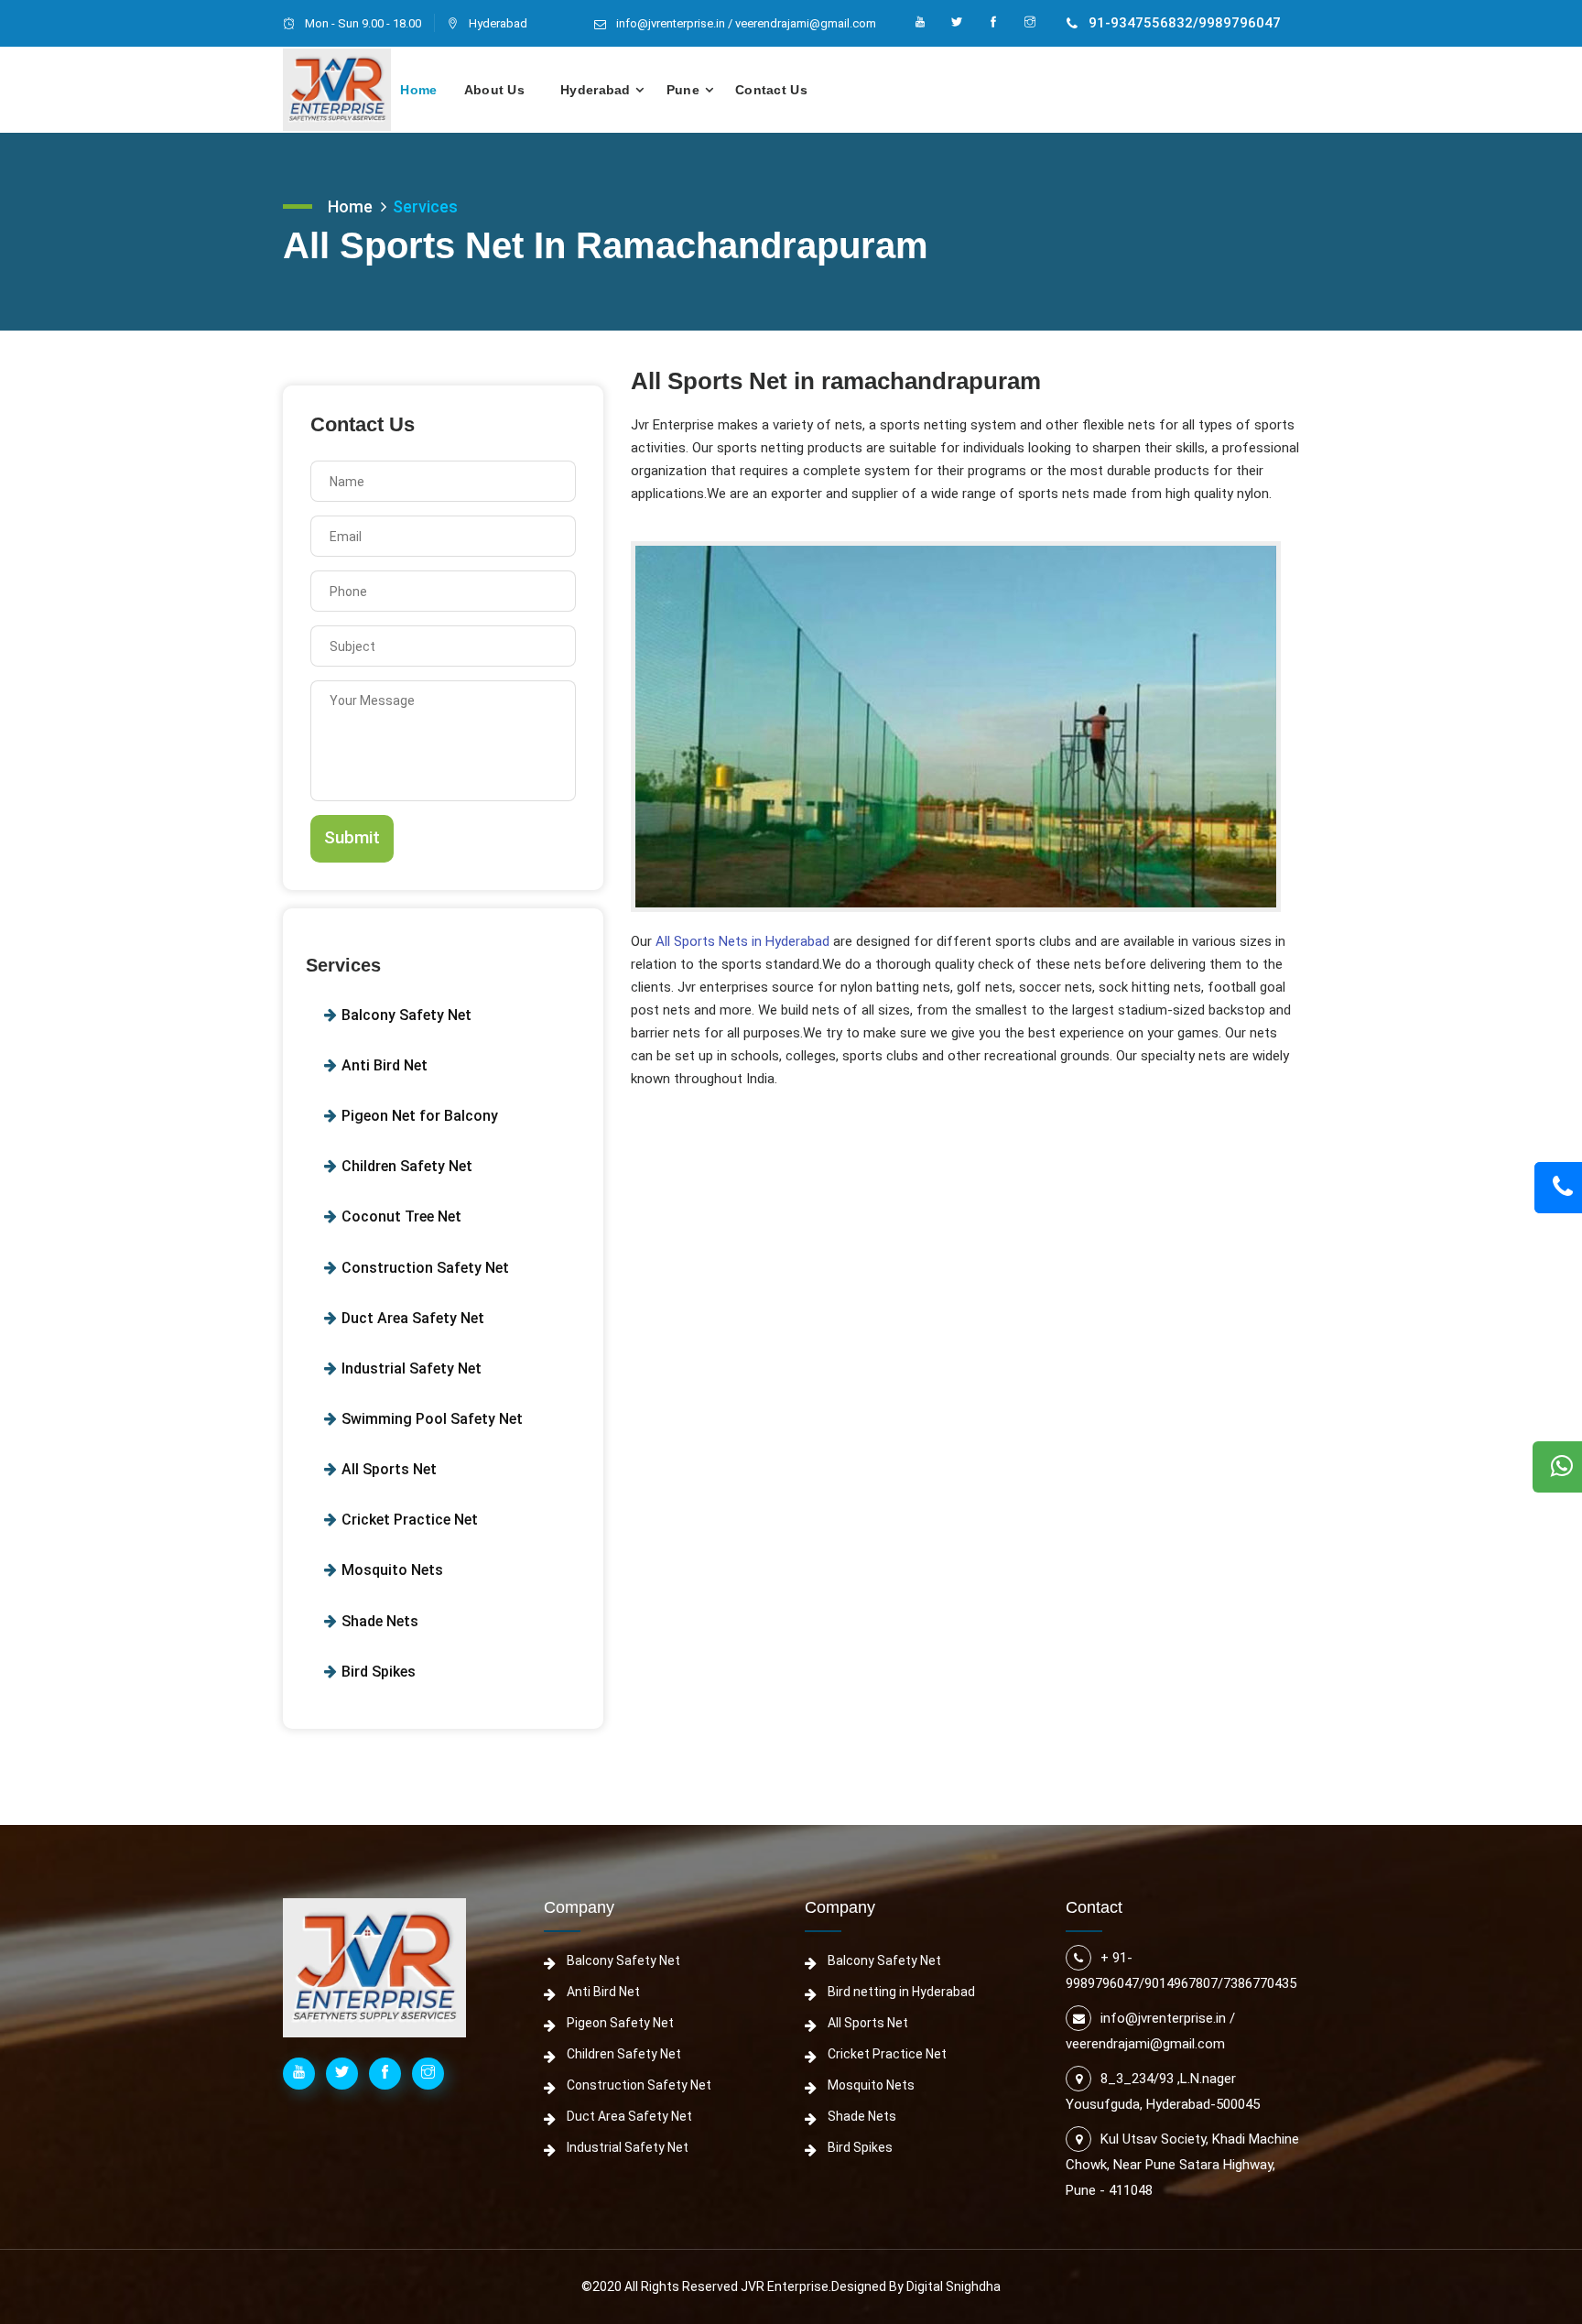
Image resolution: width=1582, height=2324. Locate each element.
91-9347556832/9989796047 (1185, 23)
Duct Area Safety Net (413, 1318)
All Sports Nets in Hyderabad (744, 941)
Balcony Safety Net (406, 1015)
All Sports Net (389, 1469)
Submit (352, 837)
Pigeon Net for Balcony (420, 1116)
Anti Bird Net (385, 1065)
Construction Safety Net (425, 1268)
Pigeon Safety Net (620, 2023)
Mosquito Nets (392, 1570)
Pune (683, 90)
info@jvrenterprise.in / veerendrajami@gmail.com (746, 23)
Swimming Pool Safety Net (432, 1419)
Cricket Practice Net (410, 1520)
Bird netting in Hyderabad (901, 1992)
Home (418, 90)
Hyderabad (596, 90)
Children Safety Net (407, 1166)
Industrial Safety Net (412, 1368)
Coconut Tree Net (401, 1216)
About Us (494, 90)
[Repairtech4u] (337, 90)
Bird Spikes (379, 1672)
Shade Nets (380, 1621)
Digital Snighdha (954, 2286)
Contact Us (771, 90)
